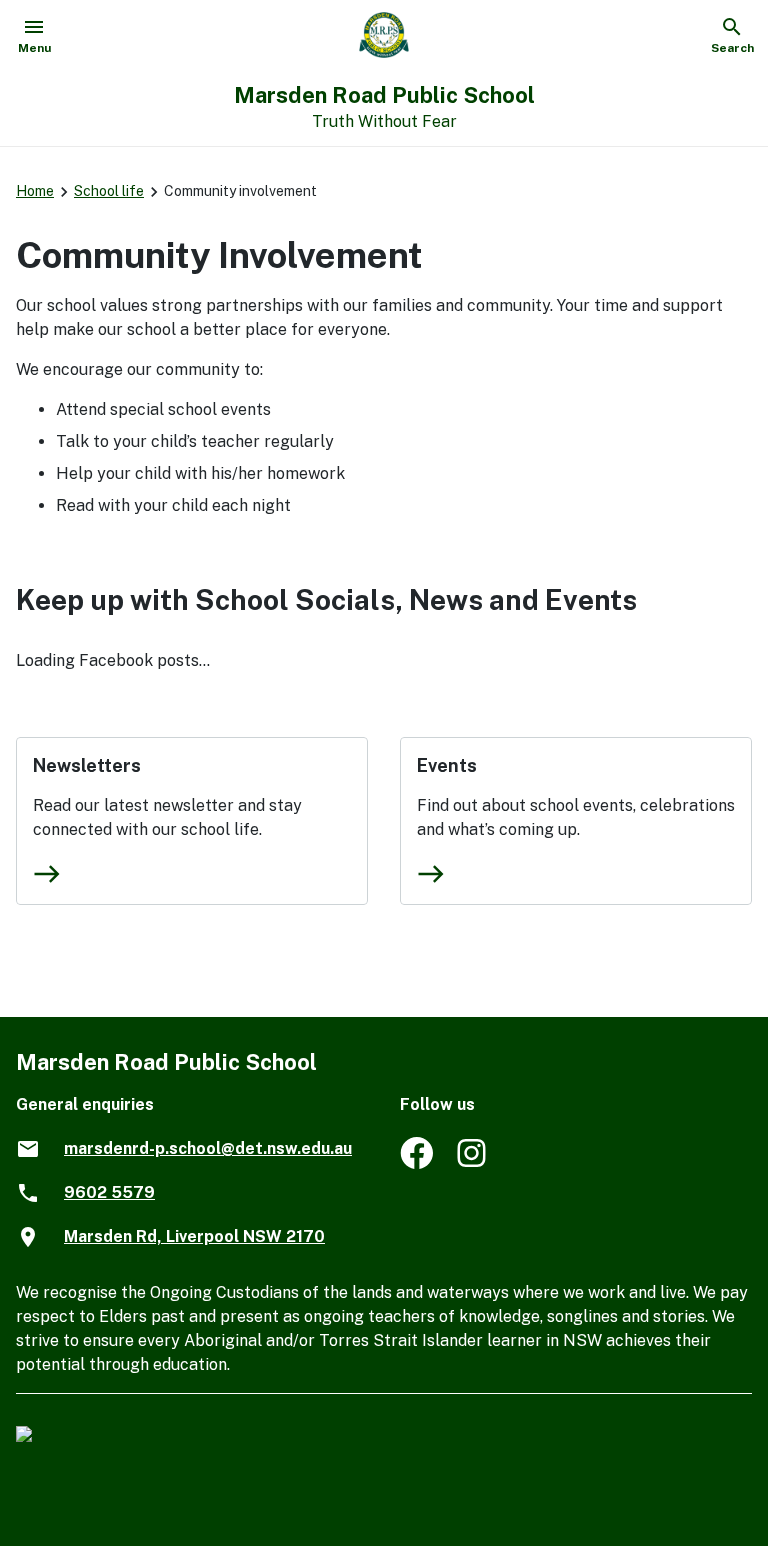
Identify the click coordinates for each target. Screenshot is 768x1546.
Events (447, 765)
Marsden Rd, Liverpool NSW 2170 (194, 1236)
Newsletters (87, 765)
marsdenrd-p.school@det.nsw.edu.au (208, 1148)
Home (35, 191)
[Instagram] (473, 1163)
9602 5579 (109, 1192)
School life (109, 191)
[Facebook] (416, 1163)
